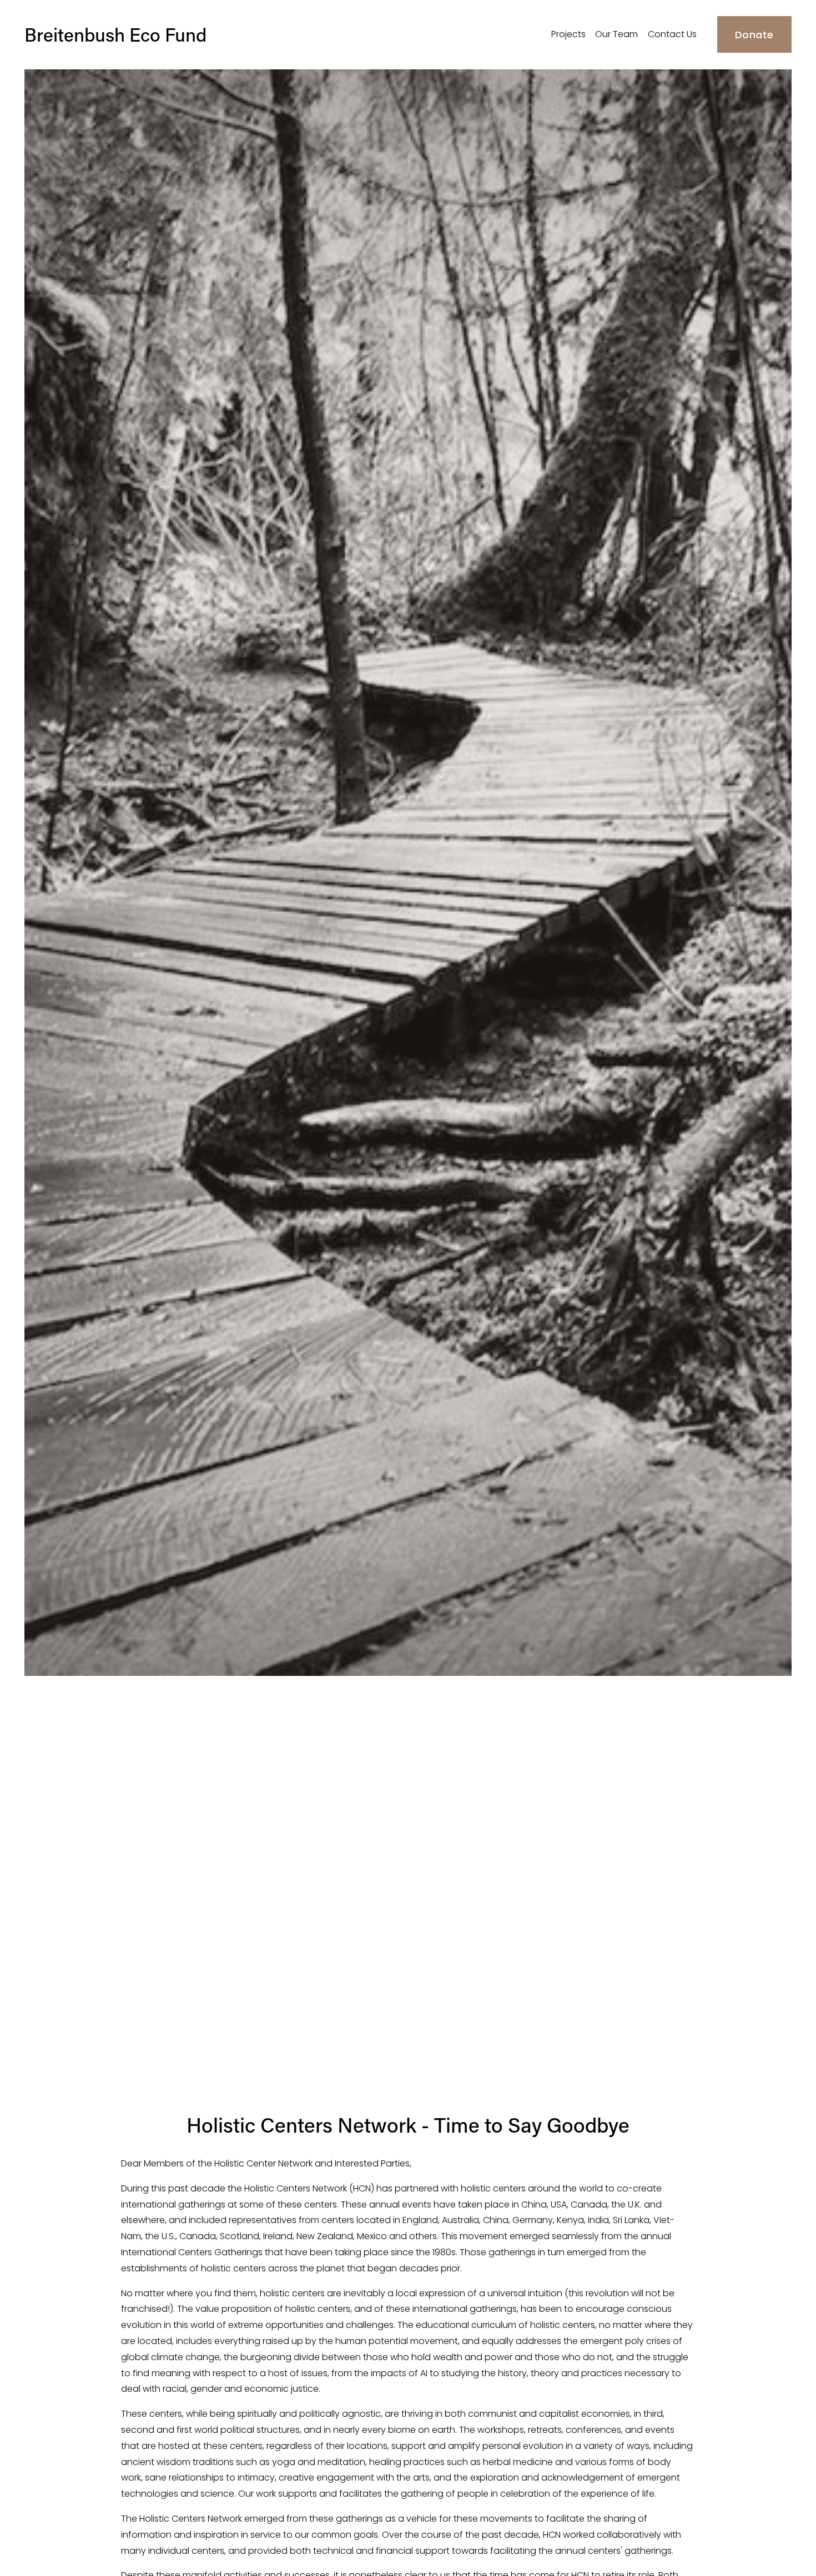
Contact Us (672, 34)
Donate (754, 35)
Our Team (616, 34)
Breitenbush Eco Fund (115, 34)
